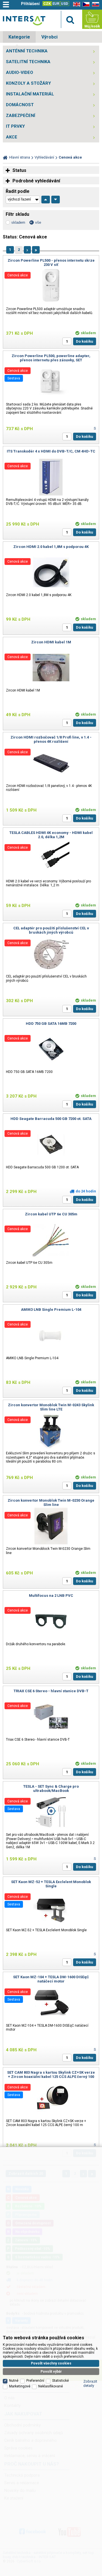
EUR (56, 4)
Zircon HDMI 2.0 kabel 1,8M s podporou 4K (51, 547)
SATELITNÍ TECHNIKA (28, 62)
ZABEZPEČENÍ (21, 116)
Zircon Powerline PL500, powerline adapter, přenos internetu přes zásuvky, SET (51, 358)
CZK (47, 4)
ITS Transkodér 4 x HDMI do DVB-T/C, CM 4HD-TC (51, 451)
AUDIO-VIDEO (20, 72)
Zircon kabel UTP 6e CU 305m (51, 1214)
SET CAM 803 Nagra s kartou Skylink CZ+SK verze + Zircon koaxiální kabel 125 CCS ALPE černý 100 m (51, 2077)
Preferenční (35, 2381)
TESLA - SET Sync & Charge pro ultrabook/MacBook (51, 1789)
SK (95, 4)
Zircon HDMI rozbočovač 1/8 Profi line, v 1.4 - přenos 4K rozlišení (51, 739)
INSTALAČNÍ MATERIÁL (30, 94)
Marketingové (20, 2386)
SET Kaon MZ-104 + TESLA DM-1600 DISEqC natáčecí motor (51, 1979)
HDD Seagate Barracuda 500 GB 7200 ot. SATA (51, 1119)
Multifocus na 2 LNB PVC (51, 1596)
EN (76, 4)
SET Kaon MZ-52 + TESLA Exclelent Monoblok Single (51, 1884)
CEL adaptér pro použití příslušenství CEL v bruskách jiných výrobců (51, 930)
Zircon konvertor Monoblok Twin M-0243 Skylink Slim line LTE (51, 1407)
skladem (18, 222)
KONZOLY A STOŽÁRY (28, 83)
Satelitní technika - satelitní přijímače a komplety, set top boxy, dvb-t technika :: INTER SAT (24, 21)
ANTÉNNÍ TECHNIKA (27, 51)
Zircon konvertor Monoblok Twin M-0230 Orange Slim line (51, 1503)
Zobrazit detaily (90, 2383)
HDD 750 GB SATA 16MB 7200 (51, 1024)
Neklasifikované (51, 2386)
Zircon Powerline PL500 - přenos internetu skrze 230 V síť (51, 262)
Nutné (14, 2381)
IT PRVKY (15, 126)
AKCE (12, 137)
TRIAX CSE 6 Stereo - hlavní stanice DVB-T (51, 1691)
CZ (85, 4)
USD (65, 4)
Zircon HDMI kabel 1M (51, 642)
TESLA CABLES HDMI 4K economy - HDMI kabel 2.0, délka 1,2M (51, 835)
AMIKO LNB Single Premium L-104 (51, 1310)
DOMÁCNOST (20, 105)
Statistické (60, 2381)
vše (38, 222)
